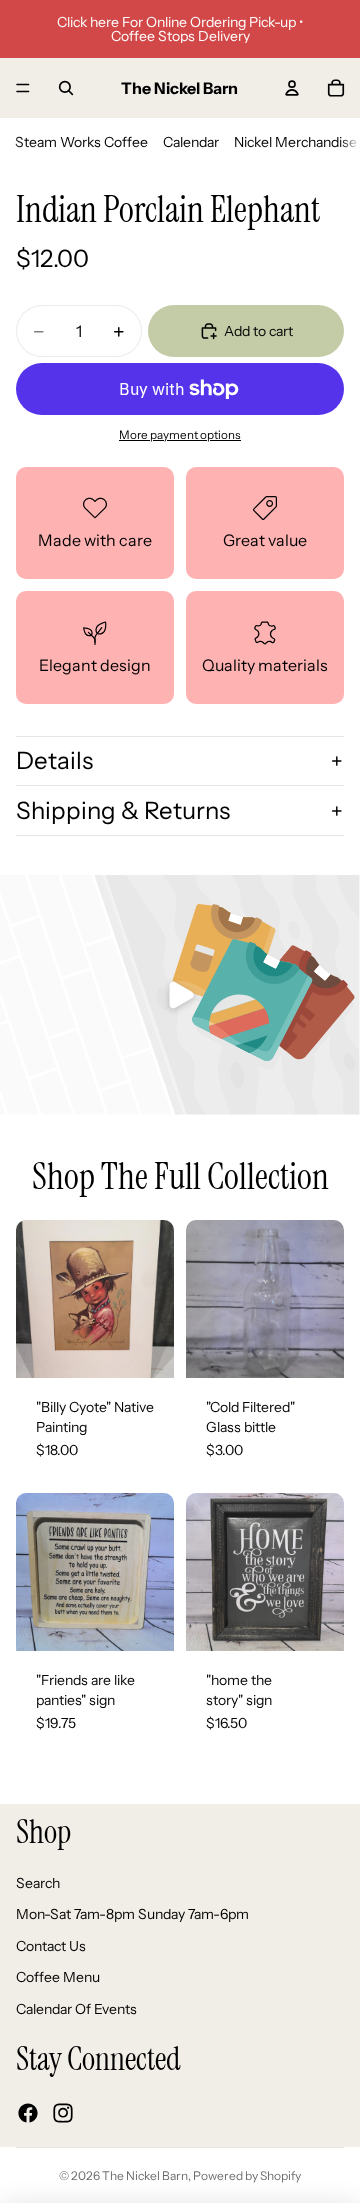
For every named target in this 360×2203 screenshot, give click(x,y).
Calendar (191, 142)
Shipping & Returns (123, 810)
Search (38, 1883)
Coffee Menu (58, 1978)
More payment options (180, 435)
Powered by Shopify (247, 2175)
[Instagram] (63, 2113)
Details (54, 760)
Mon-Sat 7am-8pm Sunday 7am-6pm (132, 1915)
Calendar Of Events (76, 2009)
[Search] (66, 88)
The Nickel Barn (145, 2175)
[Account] (292, 88)
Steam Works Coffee (81, 142)
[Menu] (23, 88)
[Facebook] (28, 2113)
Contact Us (51, 1946)
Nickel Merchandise (295, 142)
